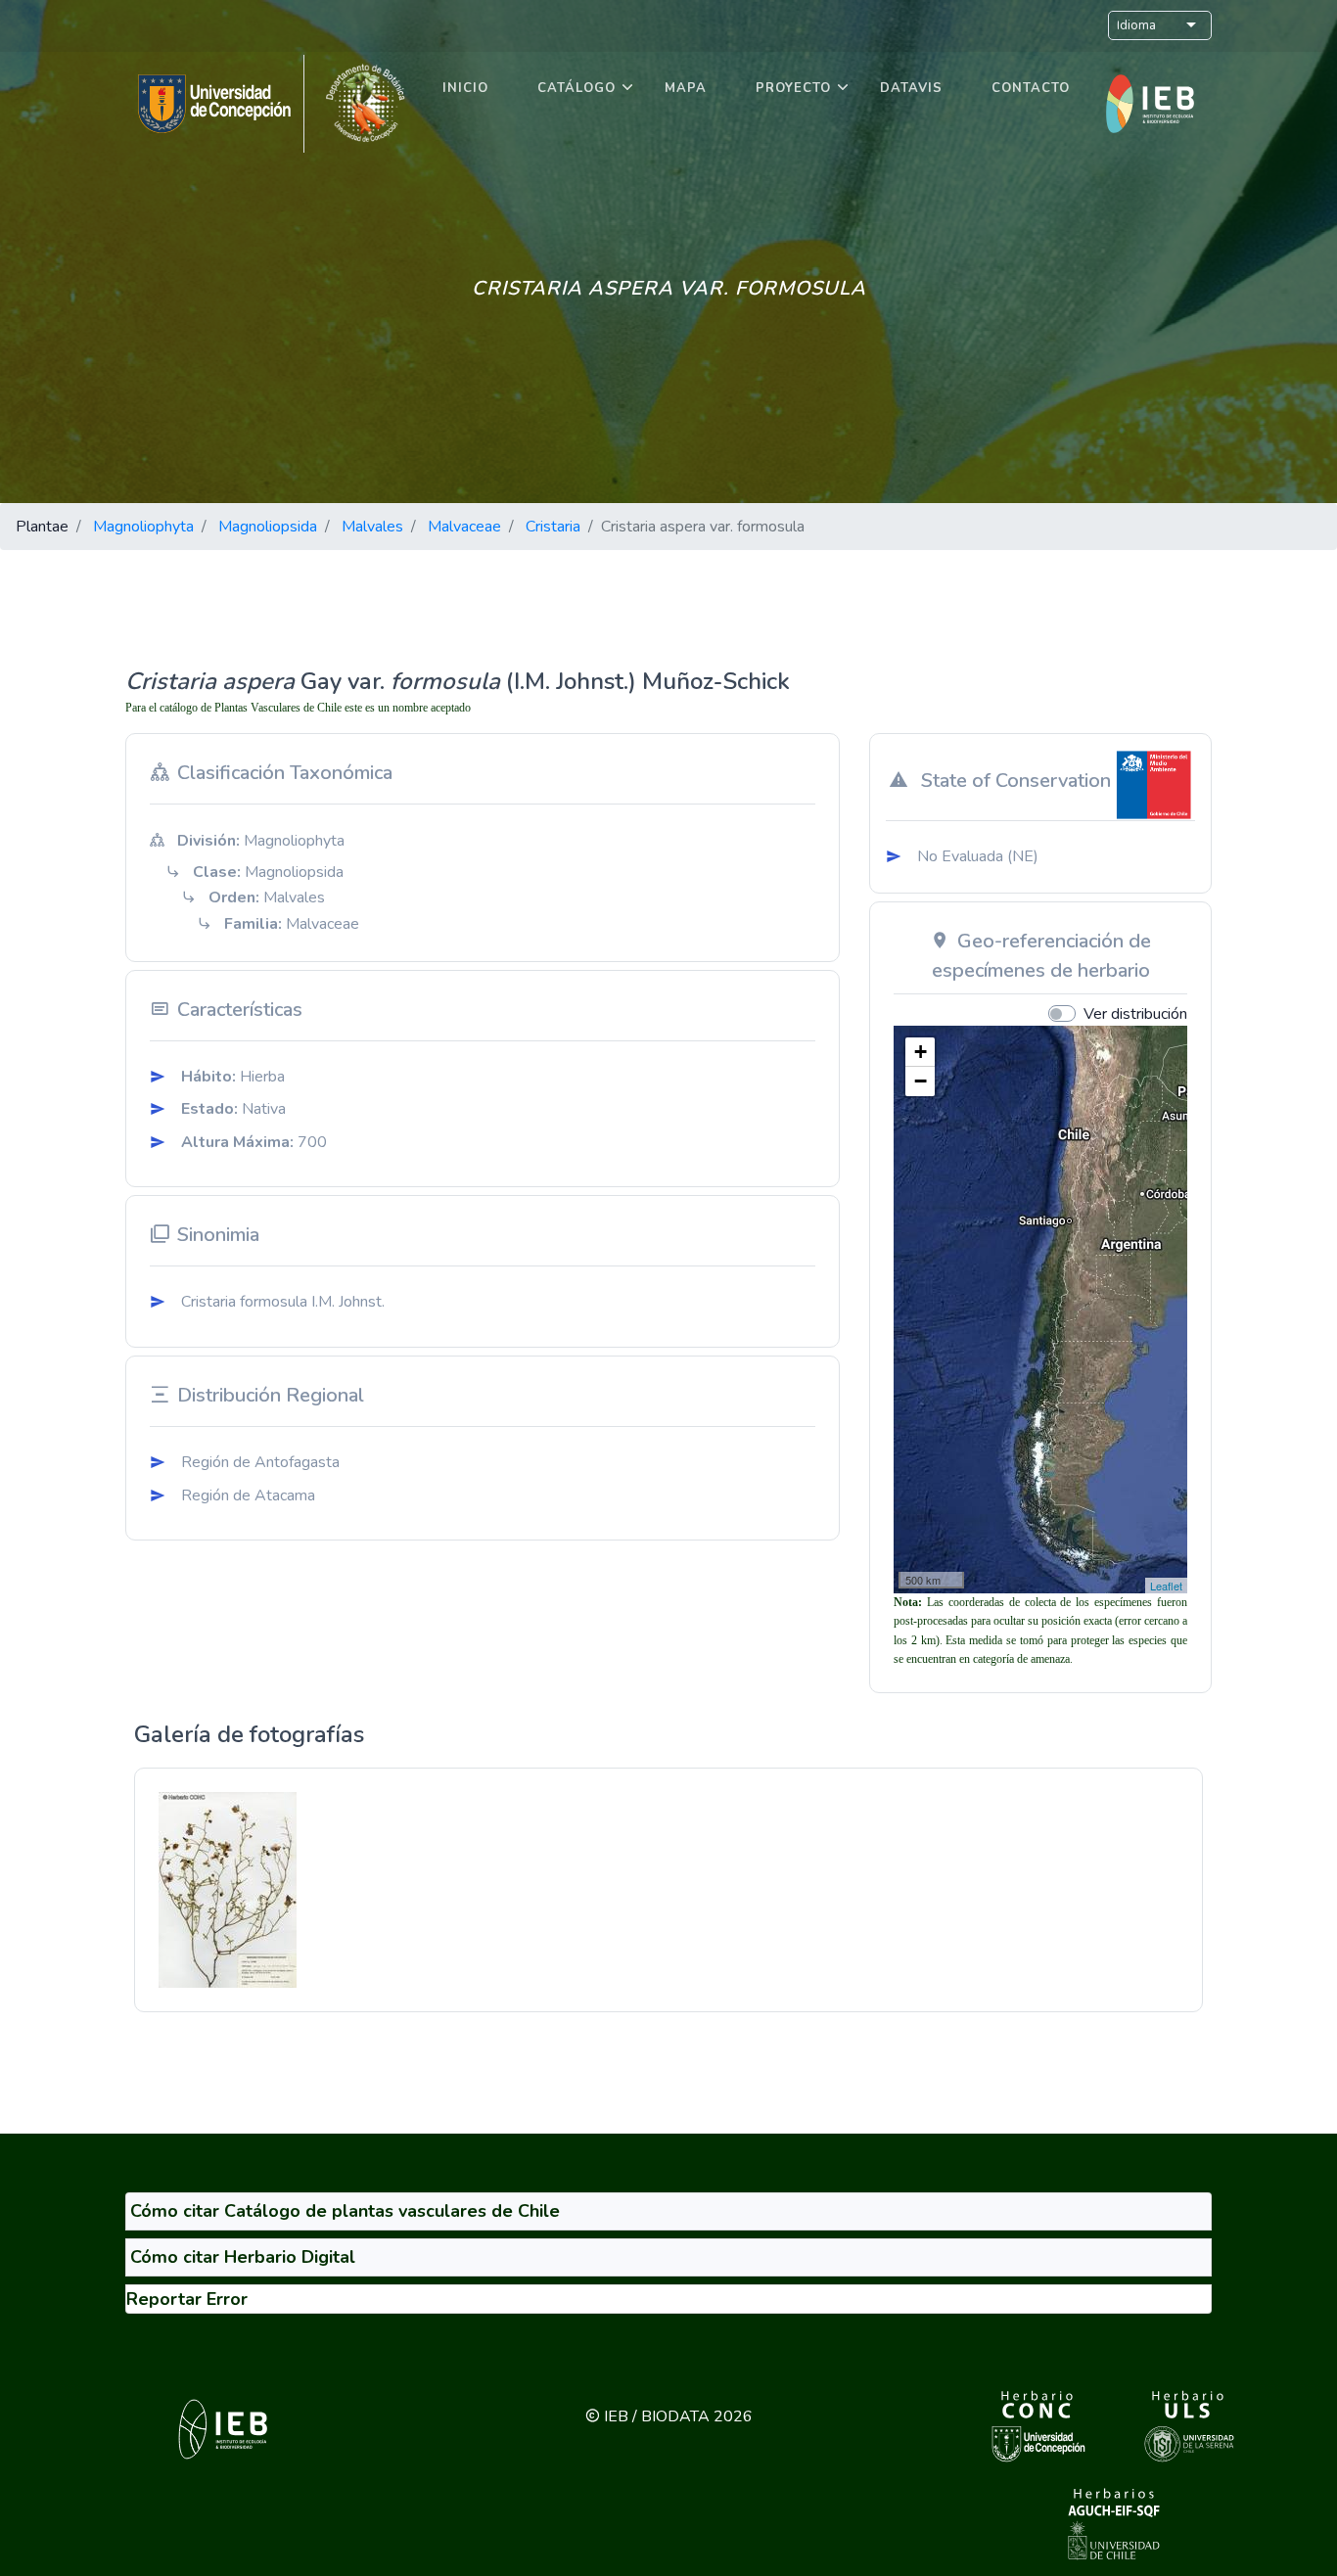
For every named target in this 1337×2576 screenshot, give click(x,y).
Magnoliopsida (268, 527)
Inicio (465, 88)
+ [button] (921, 1052)
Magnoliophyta (143, 527)
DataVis (911, 88)
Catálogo (576, 88)
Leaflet (1166, 1586)
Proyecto (793, 88)
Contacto (1031, 88)
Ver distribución (1135, 1014)
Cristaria (553, 527)
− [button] (921, 1081)
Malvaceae (464, 527)
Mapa (686, 88)
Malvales (372, 527)
